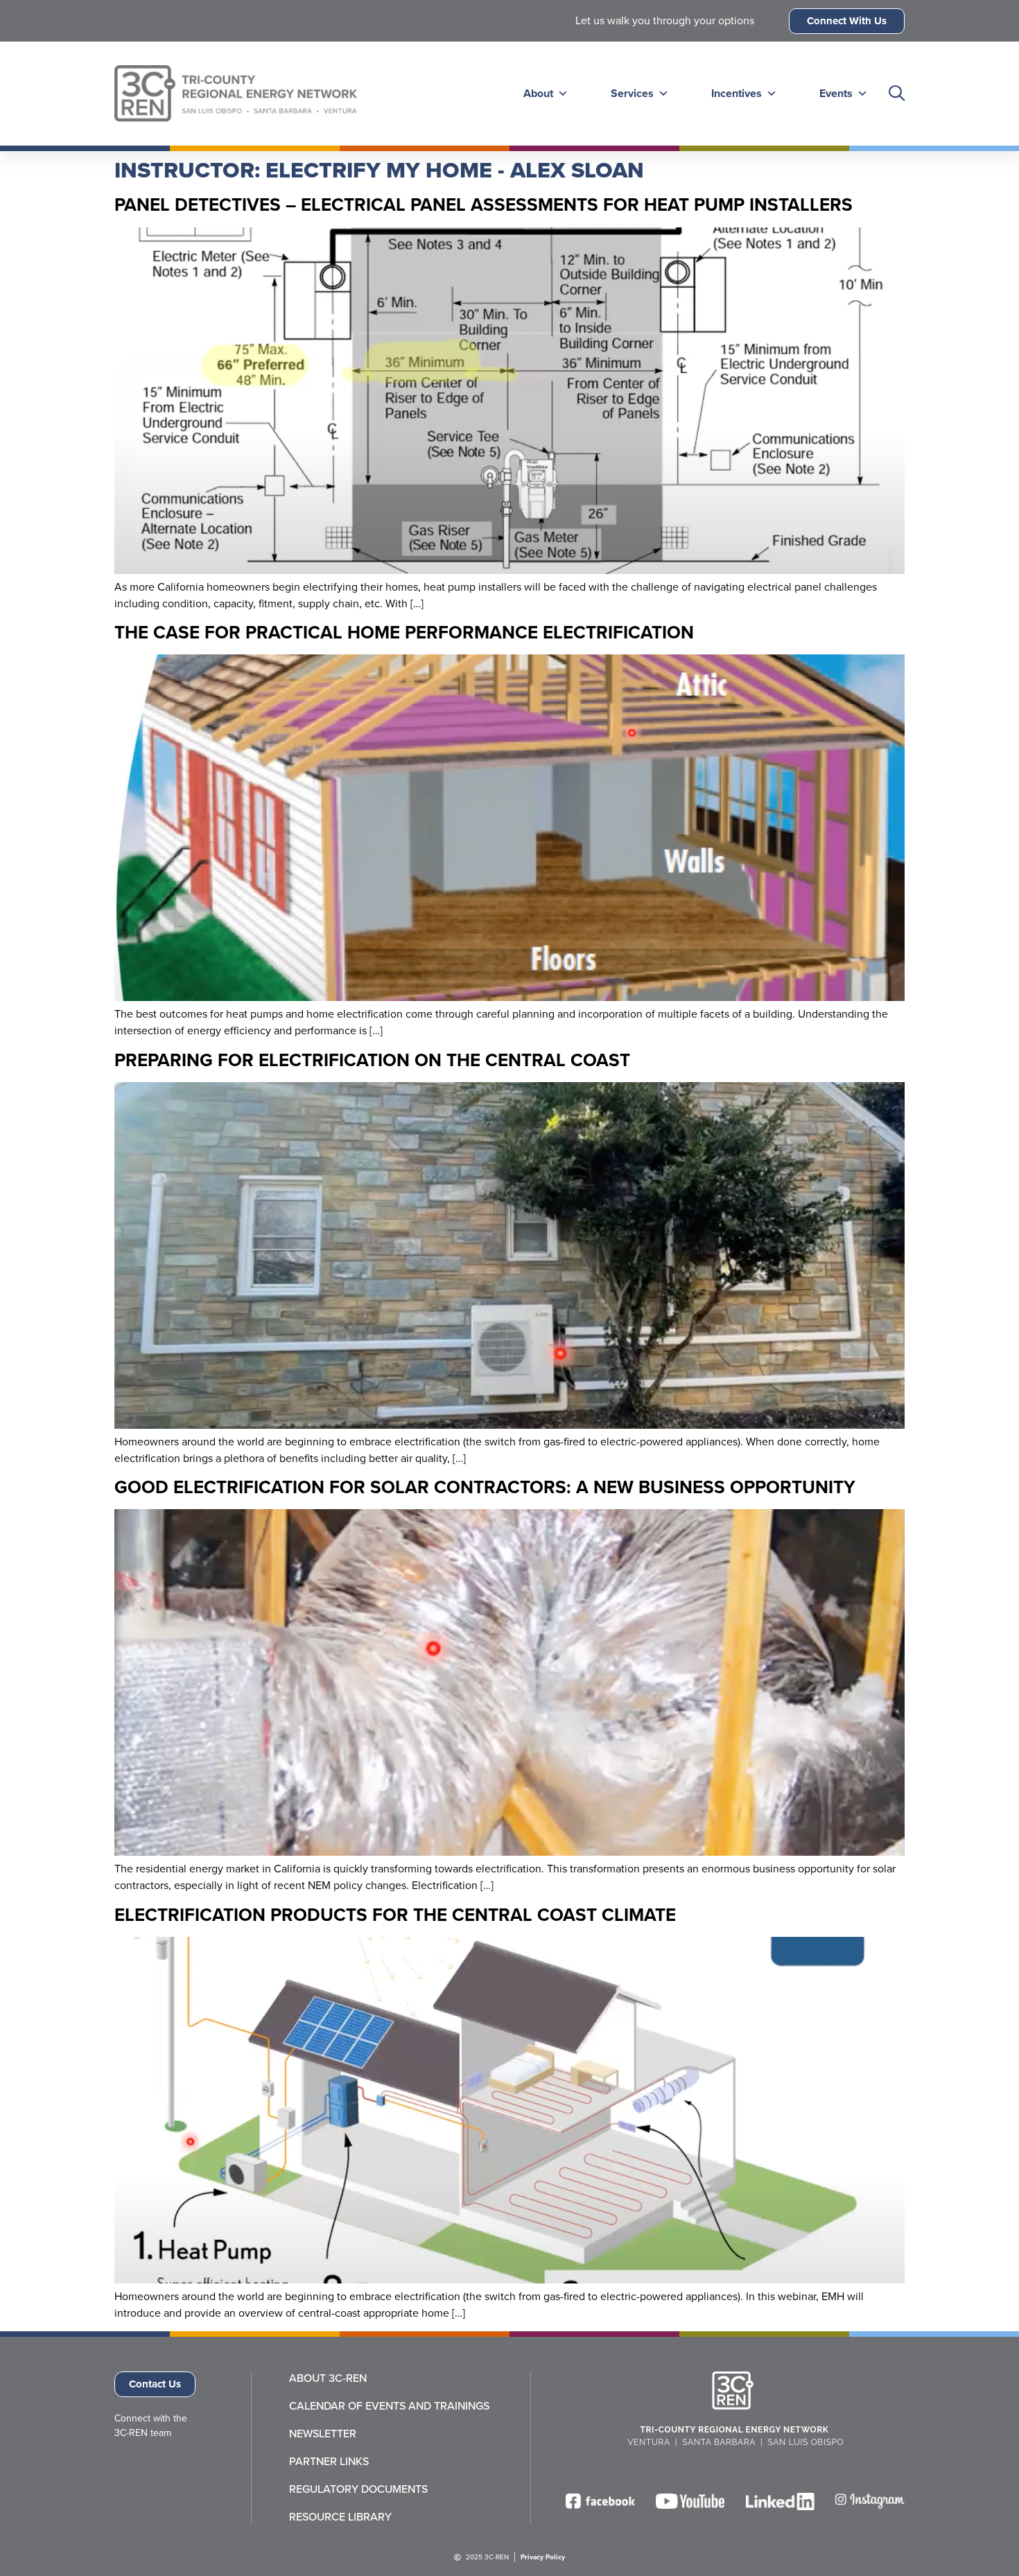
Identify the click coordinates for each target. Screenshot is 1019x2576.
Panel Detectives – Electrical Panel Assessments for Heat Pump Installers (484, 204)
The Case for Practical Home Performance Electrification (404, 632)
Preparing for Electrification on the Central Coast (372, 1060)
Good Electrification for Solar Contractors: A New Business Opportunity (485, 1487)
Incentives (737, 93)
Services (632, 93)
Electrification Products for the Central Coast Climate (395, 1915)
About (538, 93)
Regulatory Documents (358, 2489)
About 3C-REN (328, 2378)
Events (836, 93)
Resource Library (340, 2517)
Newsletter (323, 2434)
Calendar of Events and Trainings (389, 2406)
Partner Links (329, 2462)
